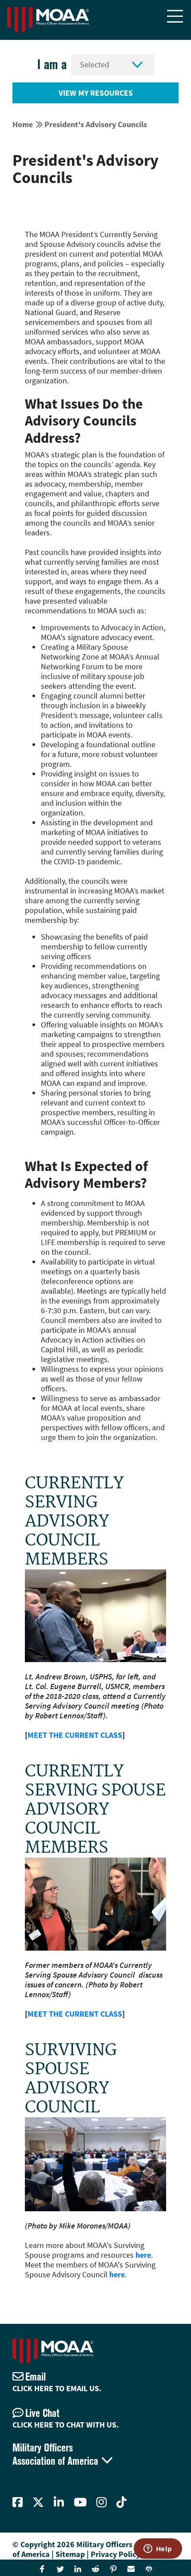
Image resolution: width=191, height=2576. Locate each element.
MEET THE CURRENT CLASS (75, 1735)
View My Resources (96, 93)
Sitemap (70, 2554)
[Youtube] (80, 2502)
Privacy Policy (115, 2554)
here (143, 2255)
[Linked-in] (59, 2502)
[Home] (48, 20)
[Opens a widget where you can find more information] (158, 2549)
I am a (52, 64)
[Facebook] (18, 2502)
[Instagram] (101, 2502)
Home (23, 124)
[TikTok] (121, 2502)
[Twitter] (38, 2502)
